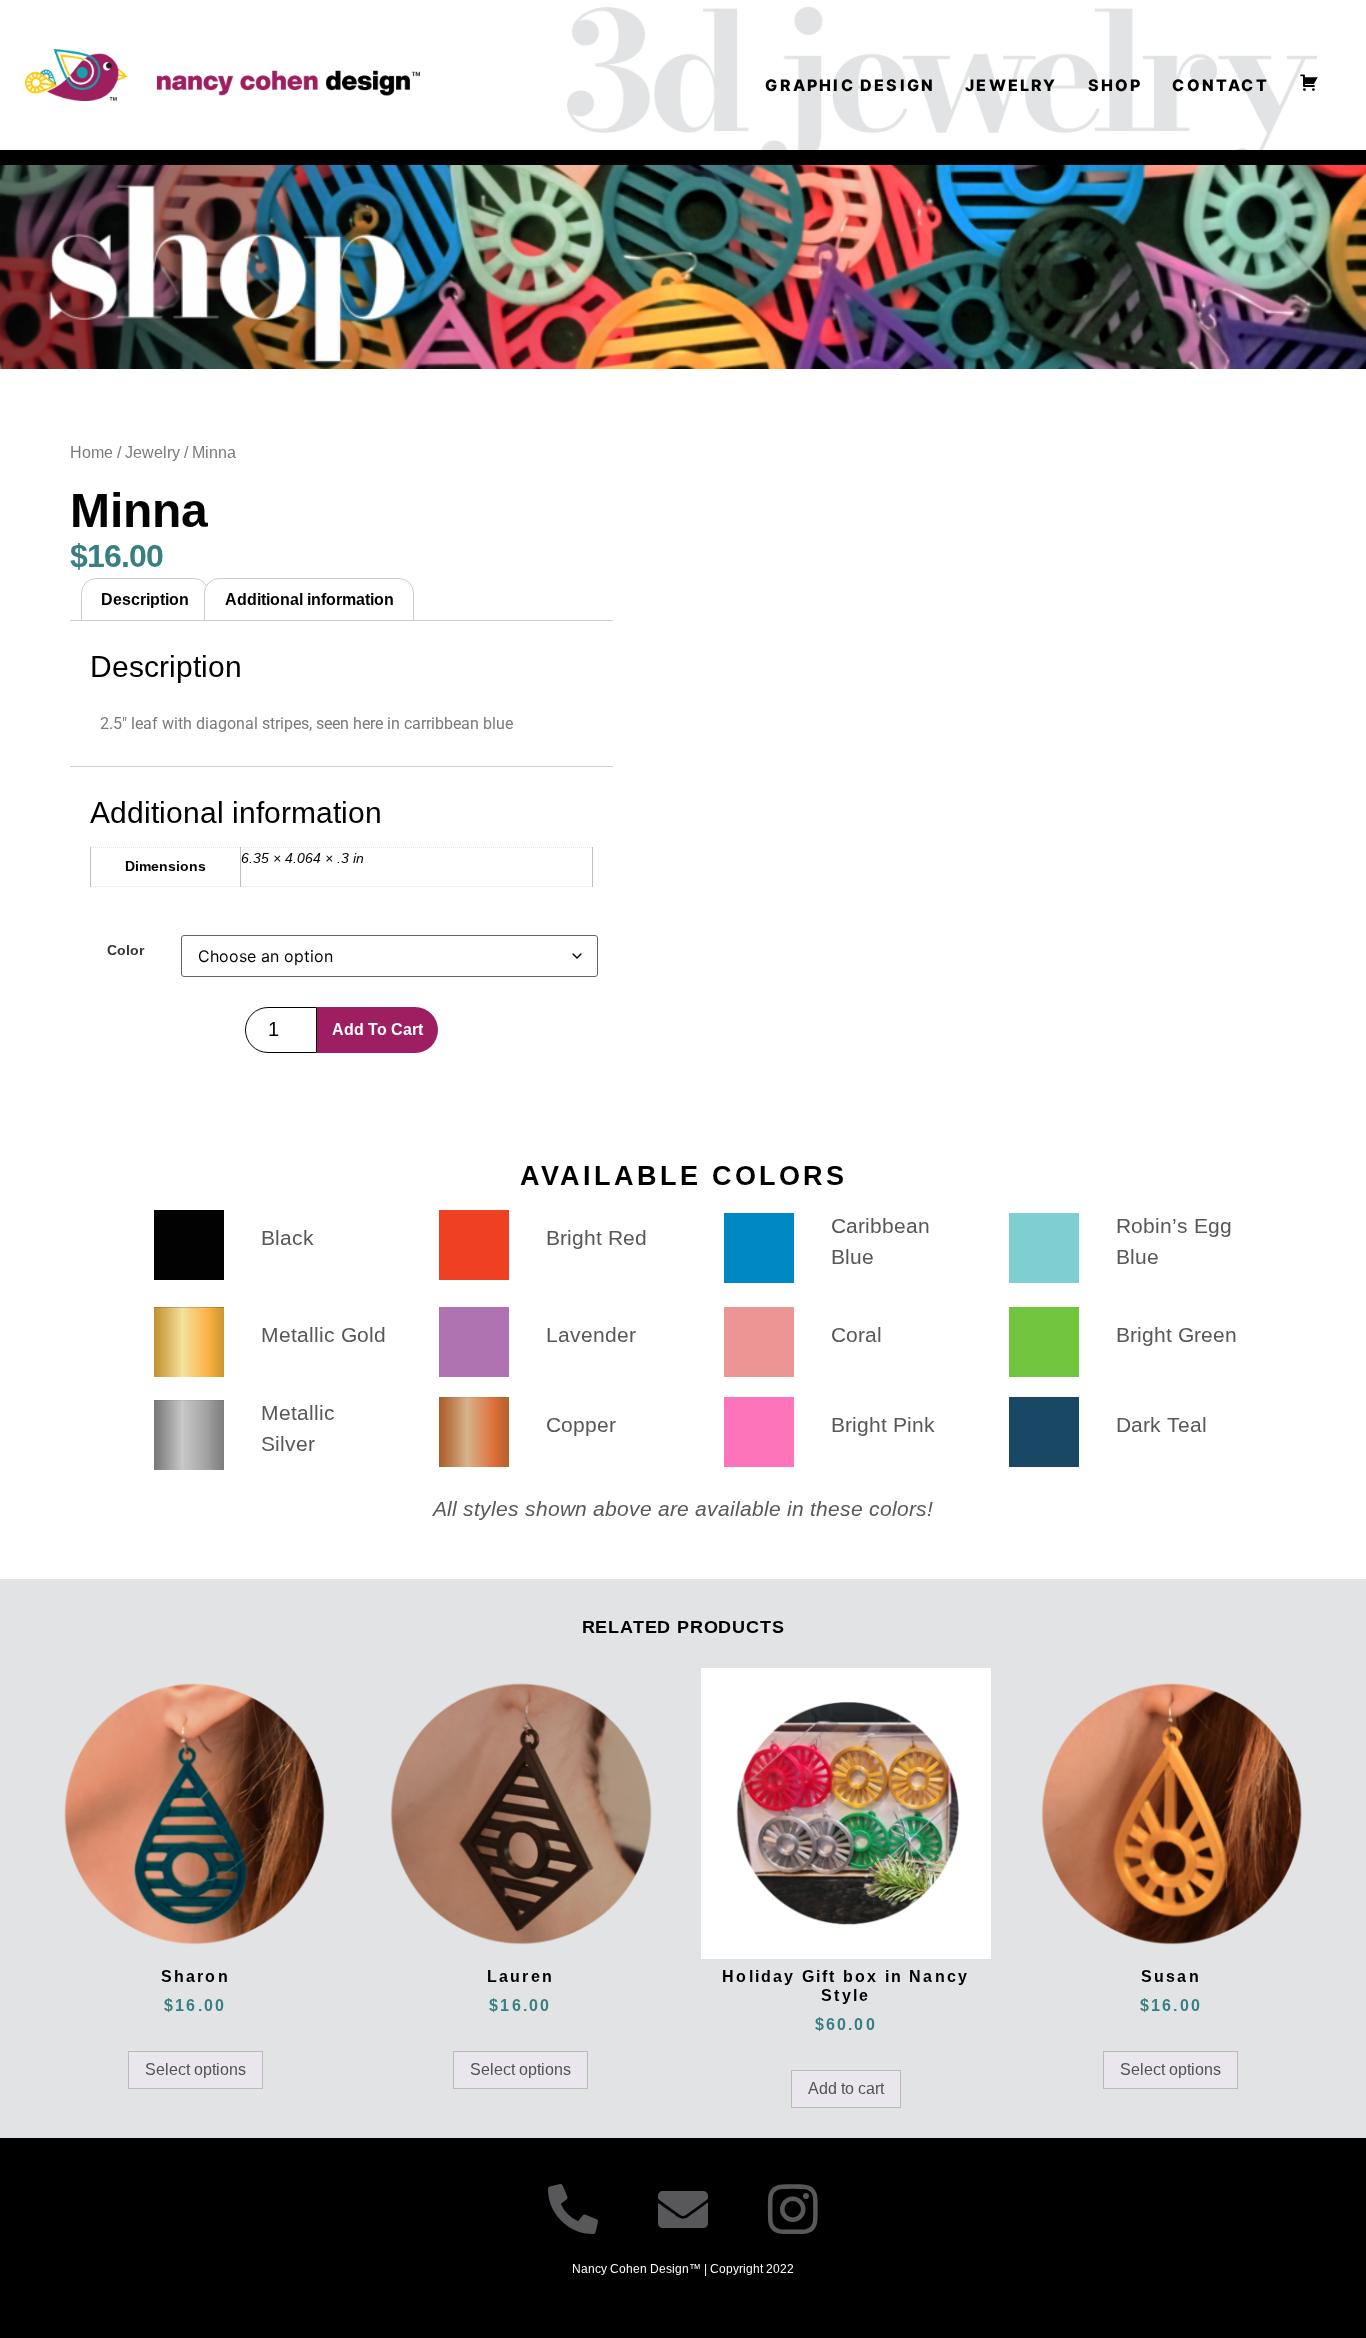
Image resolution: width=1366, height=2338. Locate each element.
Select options (195, 2069)
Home (91, 452)
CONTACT (1220, 85)
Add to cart (377, 1029)
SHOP (1115, 85)
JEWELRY (1011, 85)
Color (125, 950)
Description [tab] (145, 599)
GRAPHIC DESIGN (850, 85)
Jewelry (152, 452)
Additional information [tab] (309, 599)
